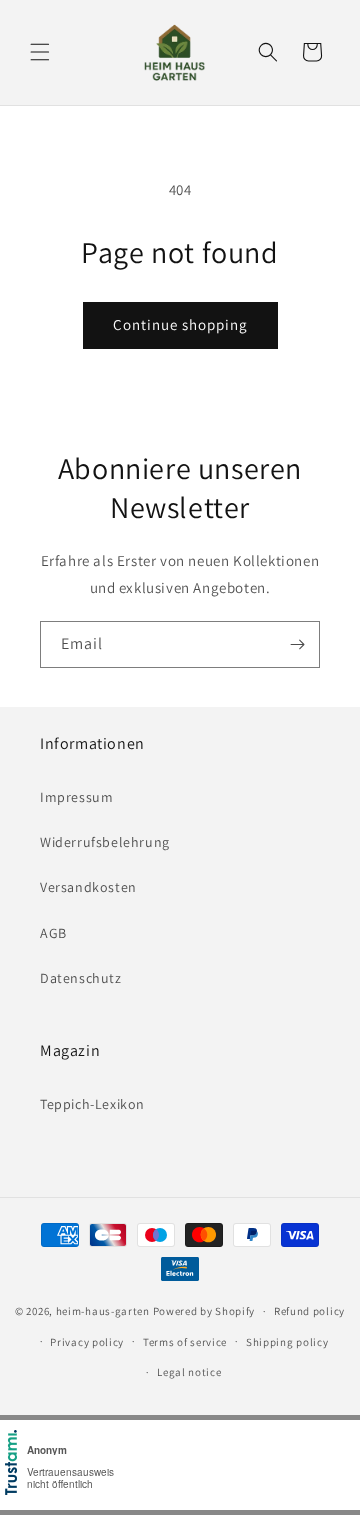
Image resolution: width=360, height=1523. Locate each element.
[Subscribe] (297, 644)
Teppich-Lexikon (92, 1104)
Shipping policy (287, 1342)
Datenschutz (81, 978)
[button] (40, 52)
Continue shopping (180, 324)
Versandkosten (88, 887)
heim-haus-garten (103, 1311)
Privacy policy (87, 1342)
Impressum (76, 797)
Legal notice (189, 1372)
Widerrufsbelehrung (105, 842)
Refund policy (309, 1311)
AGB (53, 933)
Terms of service (185, 1342)
